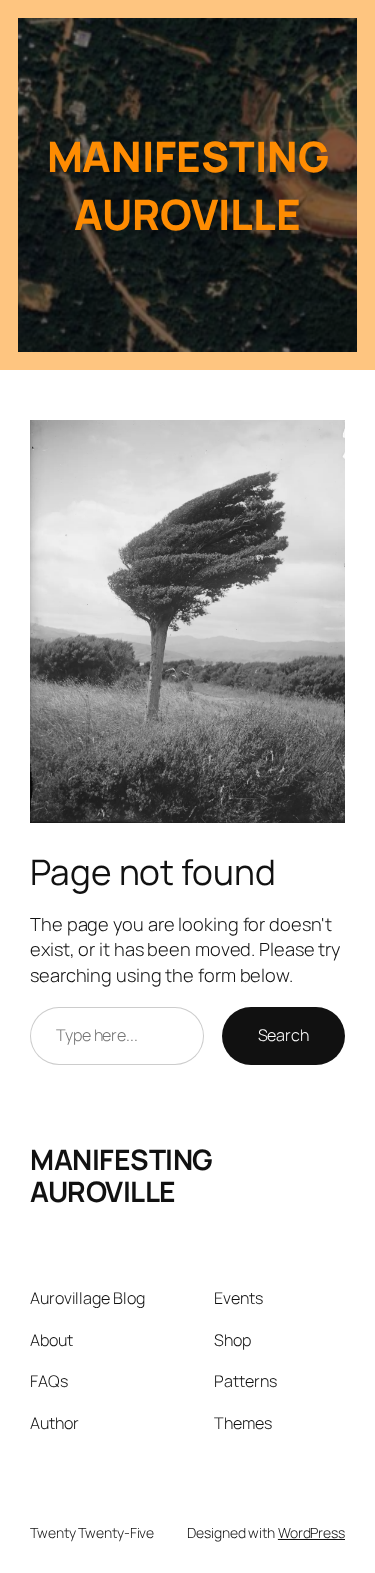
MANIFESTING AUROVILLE (121, 1175)
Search (283, 1035)
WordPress (311, 1532)
